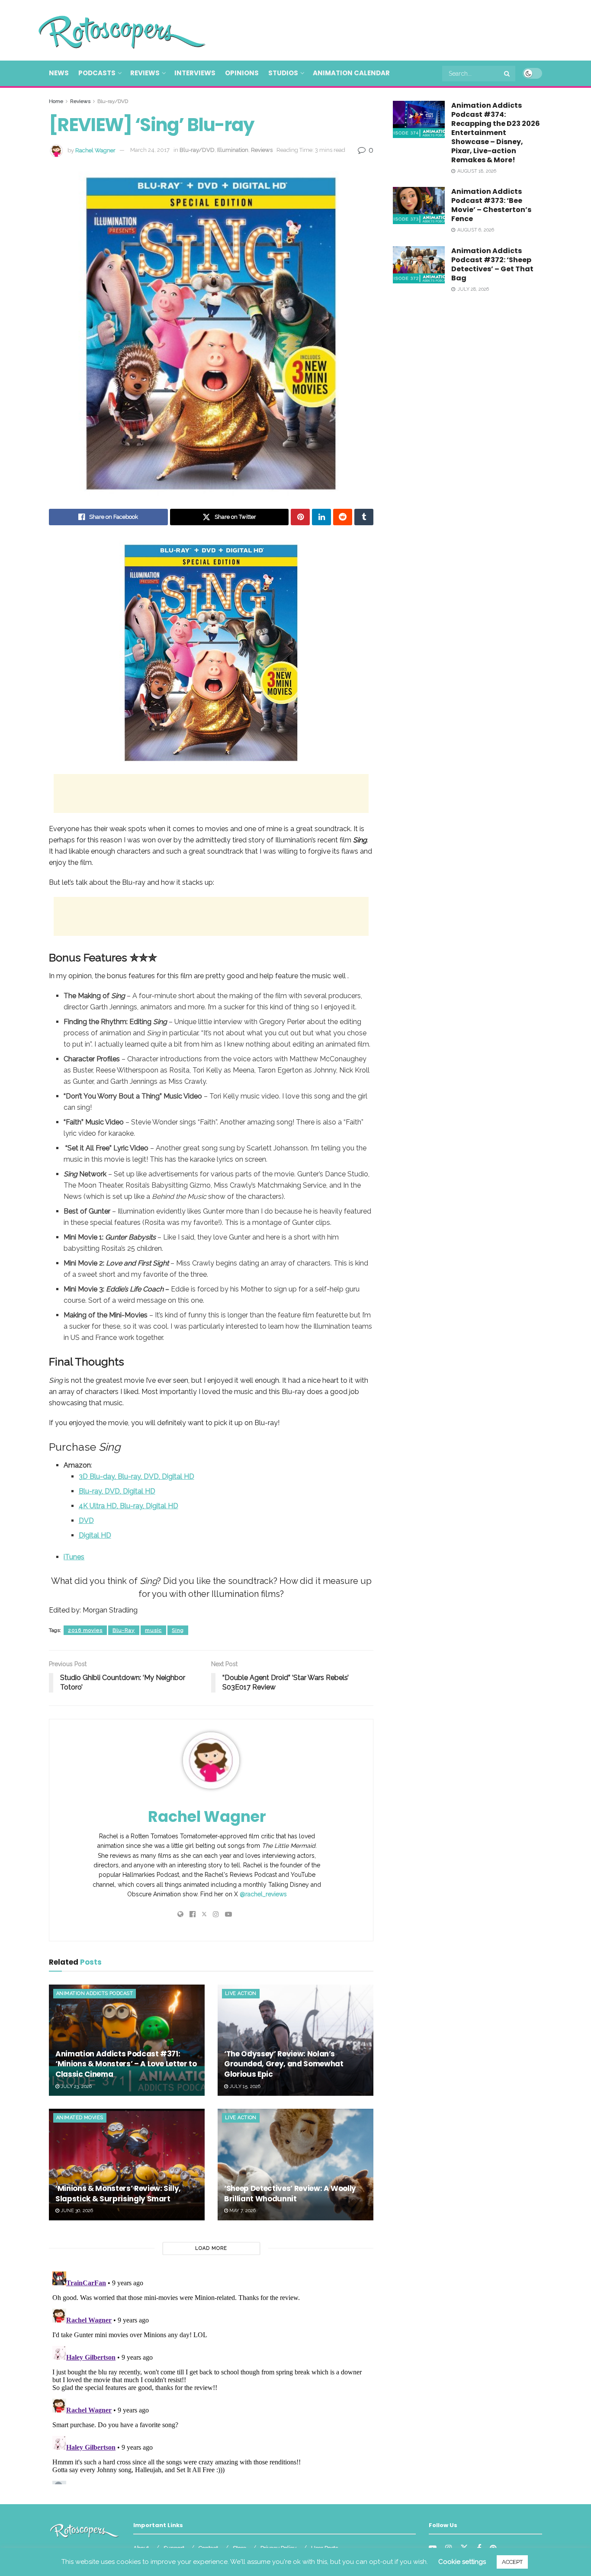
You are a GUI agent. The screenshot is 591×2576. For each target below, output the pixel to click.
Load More (211, 2248)
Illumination (233, 150)
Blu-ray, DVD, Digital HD (117, 1491)
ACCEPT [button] (512, 2562)
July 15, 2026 (244, 2086)
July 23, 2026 (75, 2086)
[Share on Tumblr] (364, 517)
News (59, 73)
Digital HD (95, 1535)
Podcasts (97, 73)
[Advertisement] (385, 29)
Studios (283, 73)
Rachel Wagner (95, 150)
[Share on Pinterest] (300, 517)
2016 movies (85, 1630)
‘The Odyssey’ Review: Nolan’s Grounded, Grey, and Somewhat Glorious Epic (284, 2064)
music (153, 1630)
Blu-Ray (124, 1630)
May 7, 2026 (242, 2211)
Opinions (242, 73)
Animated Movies (80, 2118)
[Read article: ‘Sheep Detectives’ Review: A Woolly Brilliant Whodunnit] (295, 2164)
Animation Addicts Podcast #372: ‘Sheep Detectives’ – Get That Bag (492, 264)
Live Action (241, 1993)
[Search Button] (507, 74)
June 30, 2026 (76, 2211)
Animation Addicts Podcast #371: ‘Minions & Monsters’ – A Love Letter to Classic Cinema (126, 2064)
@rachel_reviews (263, 1894)
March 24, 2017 (150, 150)
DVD (86, 1521)
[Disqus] (211, 2376)
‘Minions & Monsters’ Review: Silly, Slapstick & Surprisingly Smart (118, 2194)
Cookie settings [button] (462, 2562)
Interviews (195, 73)
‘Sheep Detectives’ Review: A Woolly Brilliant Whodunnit (290, 2194)
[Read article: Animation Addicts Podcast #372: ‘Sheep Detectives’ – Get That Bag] (419, 265)
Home (56, 101)
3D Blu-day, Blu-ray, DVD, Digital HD (137, 1476)
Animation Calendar (351, 73)
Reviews (145, 73)
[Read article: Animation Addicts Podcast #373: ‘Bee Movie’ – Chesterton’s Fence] (419, 206)
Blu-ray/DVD (113, 101)
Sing (178, 1630)
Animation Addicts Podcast (95, 1993)
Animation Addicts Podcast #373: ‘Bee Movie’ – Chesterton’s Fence (491, 205)
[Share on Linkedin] (321, 517)
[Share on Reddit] (343, 517)
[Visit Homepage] (109, 30)
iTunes (74, 1557)
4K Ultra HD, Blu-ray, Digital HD (128, 1506)
